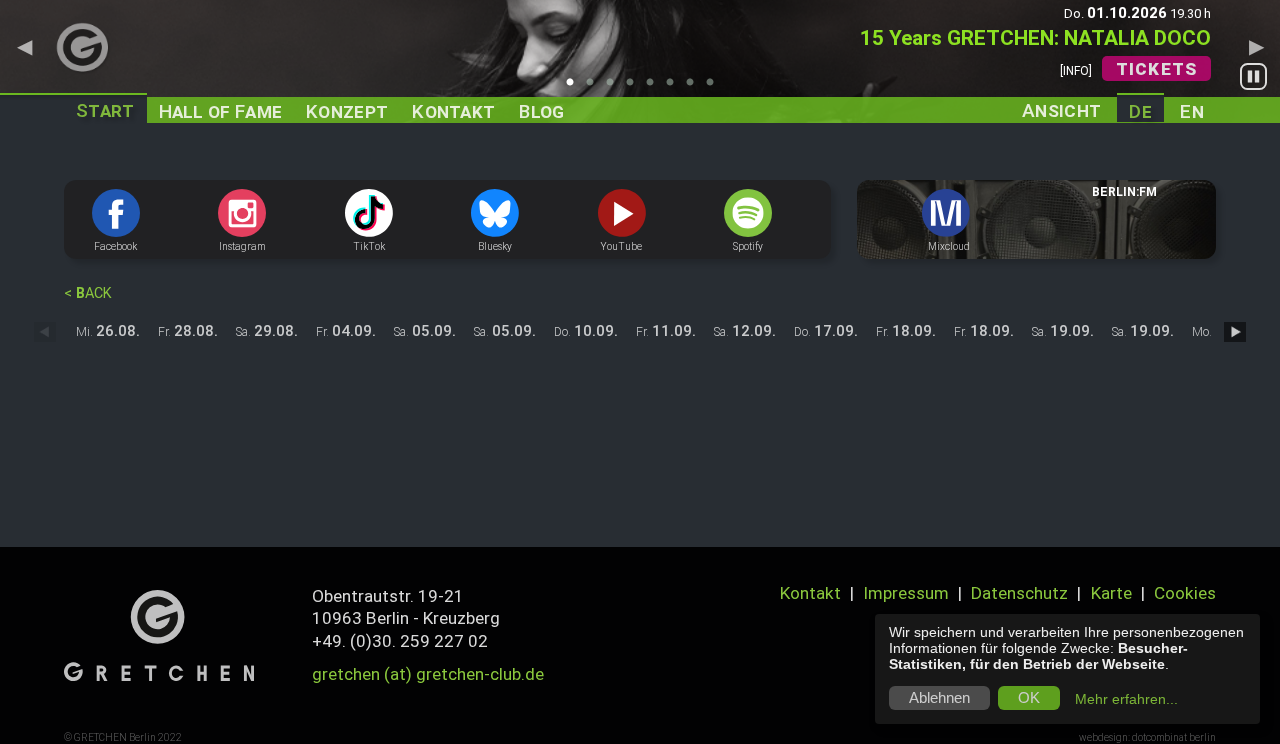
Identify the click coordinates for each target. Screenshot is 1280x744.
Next (1256, 46)
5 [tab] (655, 88)
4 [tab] (635, 88)
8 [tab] (715, 88)
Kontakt (810, 593)
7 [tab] (695, 88)
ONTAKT (453, 111)
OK (1029, 697)
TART (105, 110)
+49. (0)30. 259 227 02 (400, 641)
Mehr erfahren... (1126, 699)
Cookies (1185, 593)
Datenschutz (1019, 593)
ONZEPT (347, 111)
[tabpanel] (640, 61)
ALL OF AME (221, 111)
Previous (24, 46)
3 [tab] (615, 88)
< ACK (88, 293)
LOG (541, 111)
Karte (1111, 593)
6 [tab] (675, 88)
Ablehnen (939, 697)
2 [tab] (595, 88)
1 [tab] (575, 88)
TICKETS (1156, 69)
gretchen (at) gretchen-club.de (428, 674)
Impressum (906, 593)
